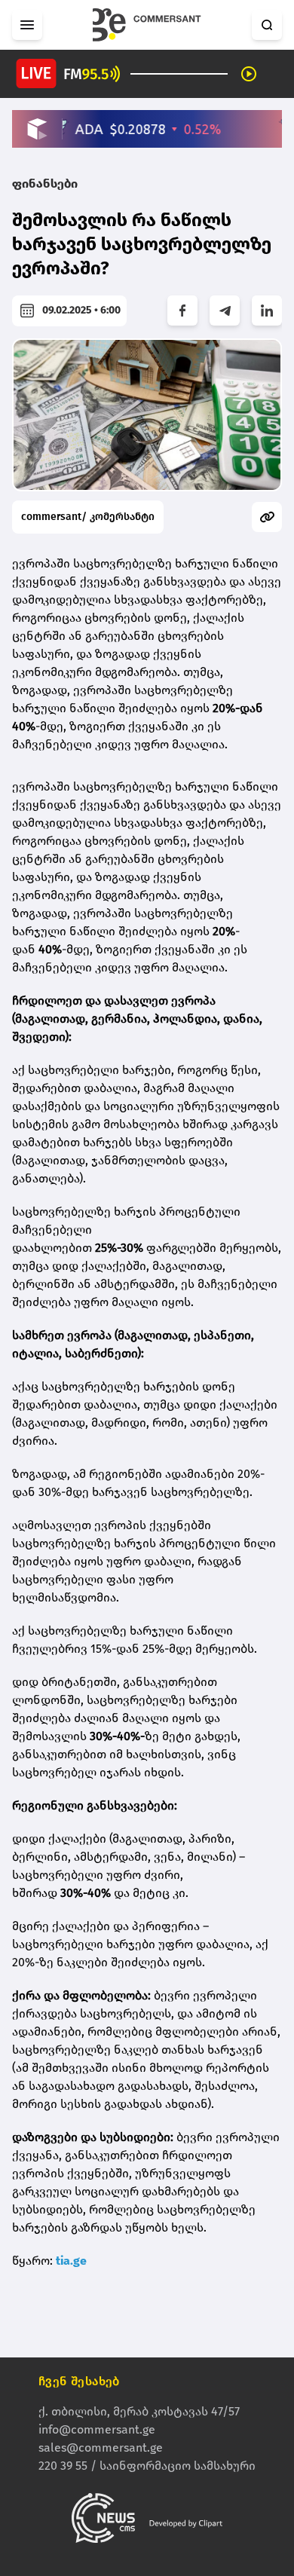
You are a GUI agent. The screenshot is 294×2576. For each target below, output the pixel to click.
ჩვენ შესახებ (79, 2381)
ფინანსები (45, 184)
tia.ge (71, 2261)
